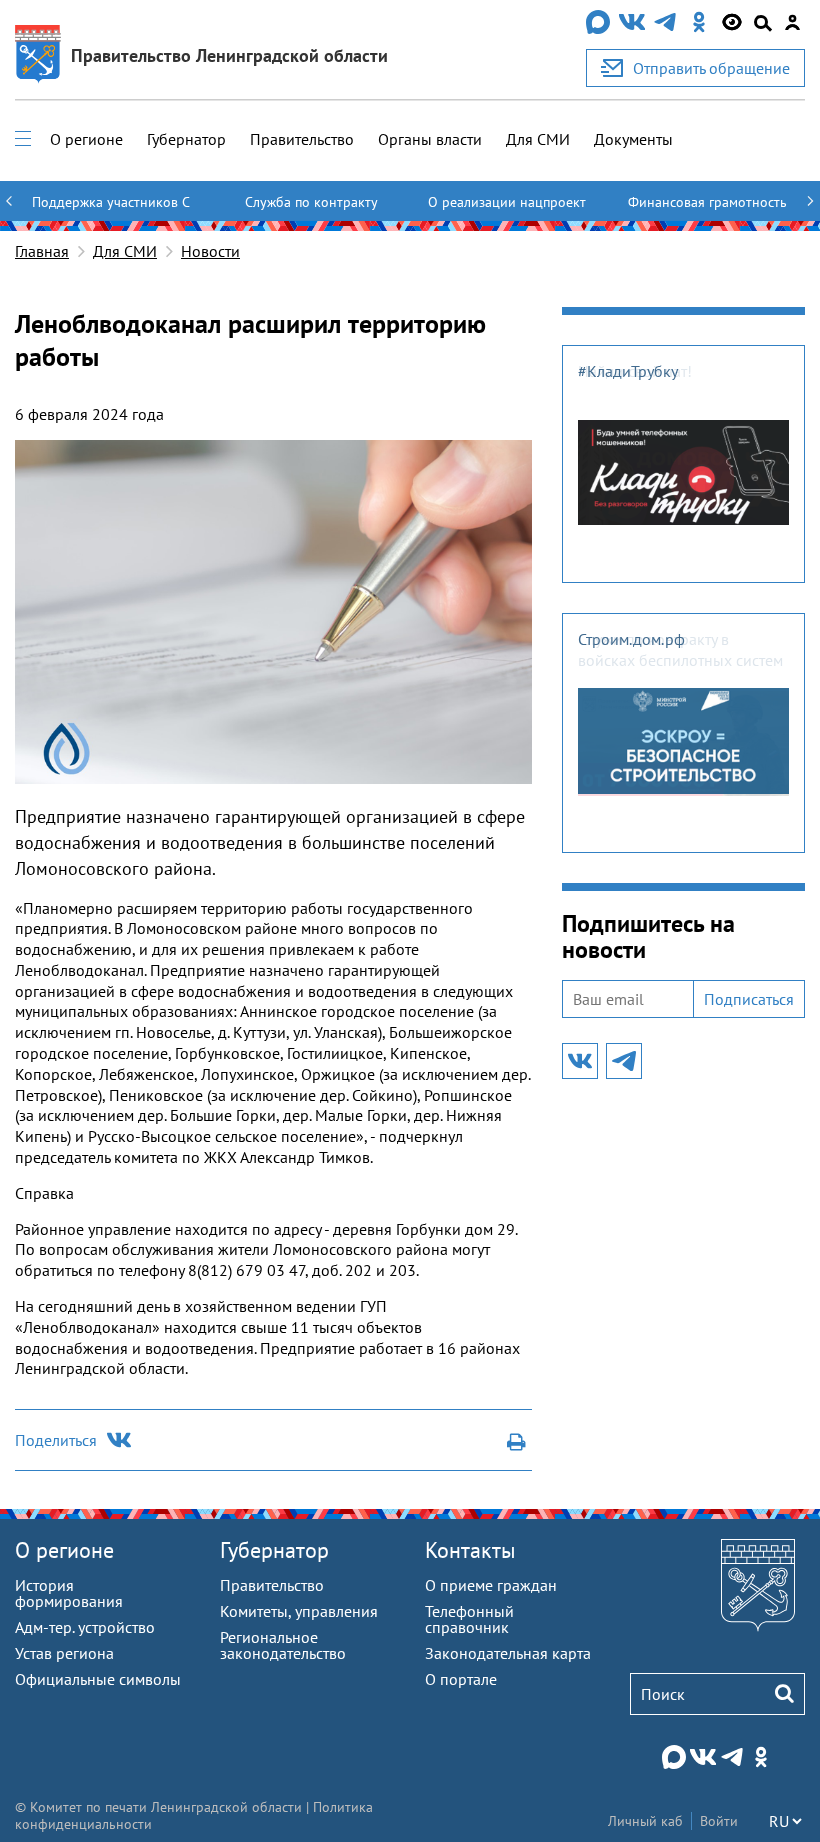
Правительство (302, 139)
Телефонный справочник (469, 1619)
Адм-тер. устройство (85, 1627)
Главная (42, 251)
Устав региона (64, 1653)
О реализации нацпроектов (507, 211)
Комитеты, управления (299, 1611)
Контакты (470, 1550)
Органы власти (430, 139)
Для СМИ (538, 139)
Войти (719, 1821)
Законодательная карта (508, 1653)
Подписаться (749, 999)
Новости (210, 251)
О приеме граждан (491, 1585)
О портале (461, 1679)
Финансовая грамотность (707, 202)
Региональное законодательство (283, 1645)
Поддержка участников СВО (111, 211)
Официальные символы (98, 1679)
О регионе (86, 139)
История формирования (69, 1593)
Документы (633, 139)
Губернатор (186, 139)
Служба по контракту (311, 202)
